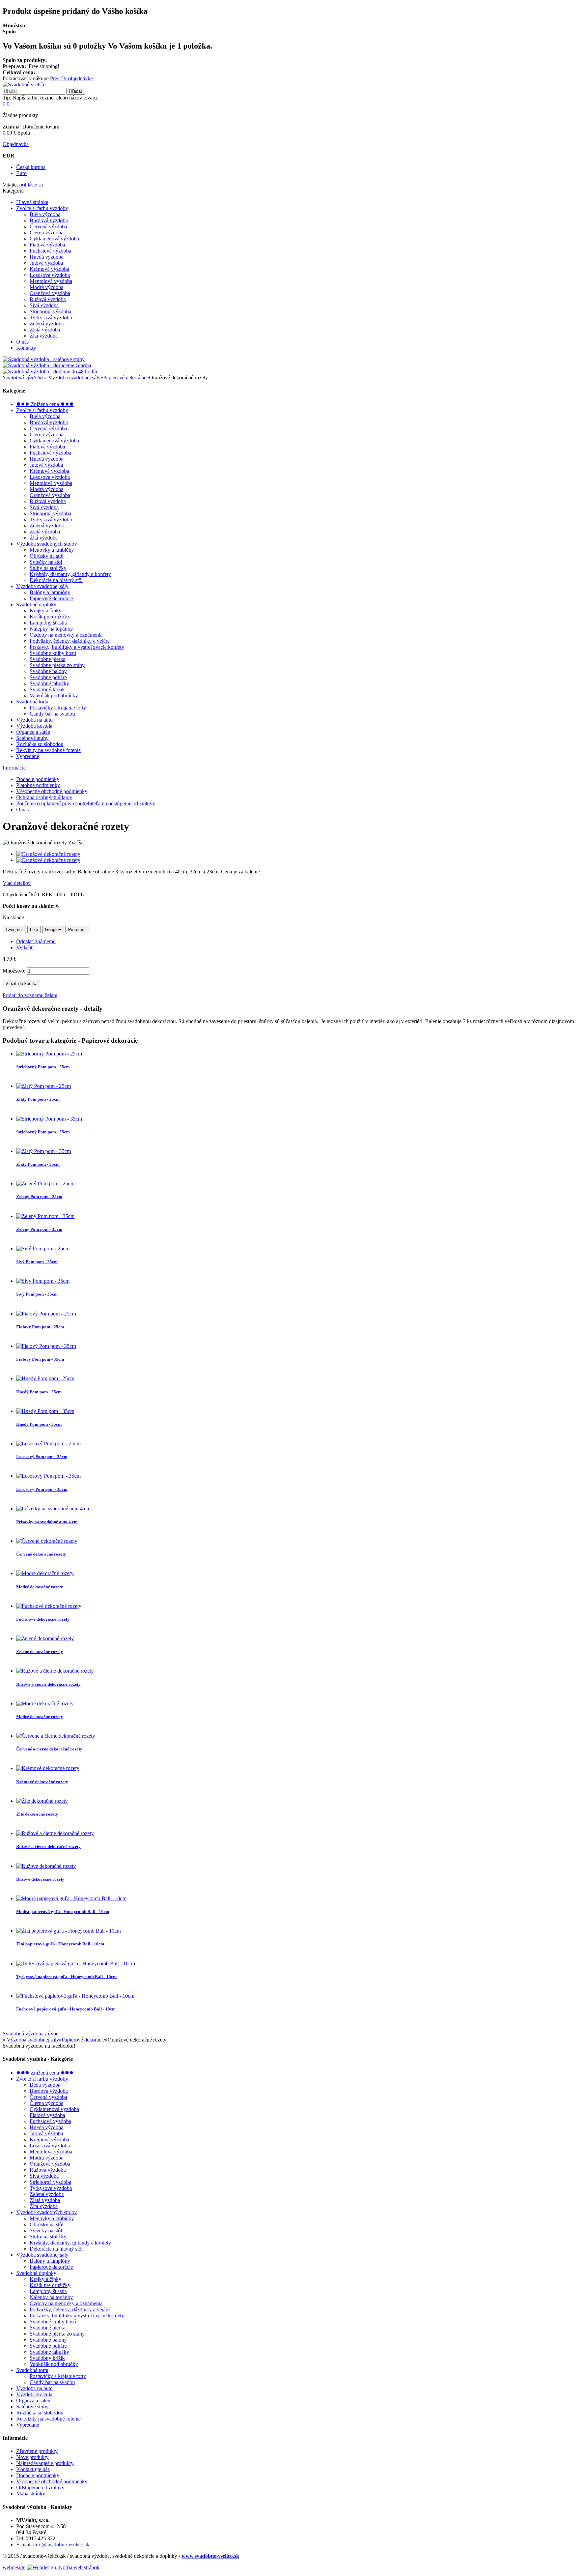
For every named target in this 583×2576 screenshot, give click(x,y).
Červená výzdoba (48, 226)
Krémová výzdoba (49, 269)
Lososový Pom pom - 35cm (42, 1489)
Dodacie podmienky (38, 779)
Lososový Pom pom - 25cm (42, 1457)
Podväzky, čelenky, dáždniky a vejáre (70, 641)
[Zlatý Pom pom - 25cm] (44, 1086)
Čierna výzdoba (47, 233)
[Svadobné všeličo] (24, 84)
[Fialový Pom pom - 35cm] (46, 1346)
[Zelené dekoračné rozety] (45, 1638)
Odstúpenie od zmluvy (40, 2487)
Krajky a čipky (46, 611)
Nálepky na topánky (51, 629)
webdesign (14, 2567)
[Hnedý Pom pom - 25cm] (45, 1378)
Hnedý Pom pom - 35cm (39, 1424)
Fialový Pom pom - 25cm (40, 1327)
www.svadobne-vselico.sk (210, 2556)
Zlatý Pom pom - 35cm (38, 1164)
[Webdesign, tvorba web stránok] (63, 2567)
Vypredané (28, 756)
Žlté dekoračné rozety (37, 1814)
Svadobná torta (32, 702)
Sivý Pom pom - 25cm (37, 1262)
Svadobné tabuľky (49, 683)
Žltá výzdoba (44, 336)
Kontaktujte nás (33, 2469)
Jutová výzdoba (46, 263)
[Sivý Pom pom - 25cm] (43, 1249)
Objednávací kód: (22, 894)
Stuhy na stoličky (48, 568)
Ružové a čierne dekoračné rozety (48, 1684)
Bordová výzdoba (49, 220)
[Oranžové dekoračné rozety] (48, 854)
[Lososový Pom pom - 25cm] (48, 1443)
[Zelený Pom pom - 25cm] (45, 1183)
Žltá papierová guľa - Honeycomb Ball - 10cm (60, 1944)
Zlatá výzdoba (45, 330)
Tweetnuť (14, 930)
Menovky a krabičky (52, 550)
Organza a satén (33, 732)
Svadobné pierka (48, 659)
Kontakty (26, 348)
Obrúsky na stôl (47, 556)
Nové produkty (32, 2457)
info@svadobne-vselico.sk (61, 2544)
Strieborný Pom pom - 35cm (43, 1132)
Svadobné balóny (48, 671)
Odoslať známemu (36, 941)
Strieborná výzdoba (50, 311)
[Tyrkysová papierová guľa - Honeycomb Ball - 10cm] (76, 1963)
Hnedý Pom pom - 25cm (39, 1392)
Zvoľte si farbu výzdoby (42, 208)
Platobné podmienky (38, 785)
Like (34, 930)
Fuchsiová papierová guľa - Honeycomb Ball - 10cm (66, 2009)
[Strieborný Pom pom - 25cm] (49, 1054)
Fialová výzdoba (47, 245)
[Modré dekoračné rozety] (45, 1573)
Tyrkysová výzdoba (51, 317)
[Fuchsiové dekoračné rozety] (49, 1606)
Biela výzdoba (45, 214)
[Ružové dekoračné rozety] (46, 1866)
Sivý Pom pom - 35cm (37, 1294)
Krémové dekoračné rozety (42, 1782)
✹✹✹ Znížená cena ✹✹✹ (45, 404)
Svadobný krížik (47, 689)
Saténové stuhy (32, 738)
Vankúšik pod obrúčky (54, 696)
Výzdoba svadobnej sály (74, 378)
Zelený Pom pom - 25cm (39, 1197)
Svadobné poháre (48, 677)
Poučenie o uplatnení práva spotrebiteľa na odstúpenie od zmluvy (86, 803)
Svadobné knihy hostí (53, 653)
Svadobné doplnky (36, 604)
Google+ (53, 930)
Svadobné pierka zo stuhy (57, 665)
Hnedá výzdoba (47, 257)
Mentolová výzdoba (51, 281)
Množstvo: (14, 971)
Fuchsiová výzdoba (50, 251)
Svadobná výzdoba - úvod (31, 2034)
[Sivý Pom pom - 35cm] (43, 1281)
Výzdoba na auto (34, 720)
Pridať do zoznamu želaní (30, 995)
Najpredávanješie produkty (45, 2463)
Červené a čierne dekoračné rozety (49, 1749)
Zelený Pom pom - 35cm (39, 1229)
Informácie (14, 768)
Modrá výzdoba (47, 287)
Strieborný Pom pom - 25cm (43, 1067)
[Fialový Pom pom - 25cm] (46, 1314)
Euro (21, 173)
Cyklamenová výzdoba (54, 239)
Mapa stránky (31, 2494)
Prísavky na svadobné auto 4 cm (47, 1522)
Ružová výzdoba (48, 299)
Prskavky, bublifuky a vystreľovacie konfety (77, 647)
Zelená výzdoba (47, 324)
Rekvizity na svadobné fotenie (48, 750)
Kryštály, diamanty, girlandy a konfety (70, 574)
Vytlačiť (25, 947)
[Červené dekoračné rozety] (47, 1541)
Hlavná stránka (32, 202)
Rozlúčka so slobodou (40, 744)
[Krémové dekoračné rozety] (48, 1768)
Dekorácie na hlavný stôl (56, 580)
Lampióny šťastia (48, 623)
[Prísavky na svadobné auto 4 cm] (53, 1509)
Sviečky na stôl (46, 562)
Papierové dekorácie (125, 378)
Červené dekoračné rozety (41, 1554)
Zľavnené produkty (37, 2451)
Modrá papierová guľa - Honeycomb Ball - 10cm (63, 1912)
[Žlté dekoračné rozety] (42, 1801)
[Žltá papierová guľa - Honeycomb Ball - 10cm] (68, 1931)
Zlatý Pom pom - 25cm (38, 1099)
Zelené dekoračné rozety (40, 1652)
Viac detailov (17, 883)
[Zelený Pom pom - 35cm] (45, 1216)
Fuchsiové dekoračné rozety (43, 1619)
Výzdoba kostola (34, 726)
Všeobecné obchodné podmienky (52, 791)
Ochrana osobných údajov (44, 797)
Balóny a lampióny (50, 592)
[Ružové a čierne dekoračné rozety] (55, 1671)
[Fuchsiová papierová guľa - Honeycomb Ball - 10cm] (75, 1996)
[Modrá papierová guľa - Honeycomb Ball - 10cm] (71, 1898)
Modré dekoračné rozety (40, 1587)
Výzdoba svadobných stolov (47, 544)
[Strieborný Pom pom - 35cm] (49, 1119)
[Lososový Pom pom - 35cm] (48, 1476)
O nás (22, 342)
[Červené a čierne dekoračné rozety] (56, 1736)
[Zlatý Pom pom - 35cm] (44, 1151)
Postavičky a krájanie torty (58, 708)
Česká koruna (31, 167)
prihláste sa (31, 185)
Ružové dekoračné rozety (40, 1879)
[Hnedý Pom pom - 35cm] (45, 1411)
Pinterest (77, 930)
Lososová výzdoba (50, 275)
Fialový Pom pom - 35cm (40, 1359)
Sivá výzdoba (44, 305)
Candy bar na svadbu (52, 714)
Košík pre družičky (50, 617)
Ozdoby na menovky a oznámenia (66, 635)
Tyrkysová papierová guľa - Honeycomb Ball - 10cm (66, 1977)
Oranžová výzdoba (50, 293)
